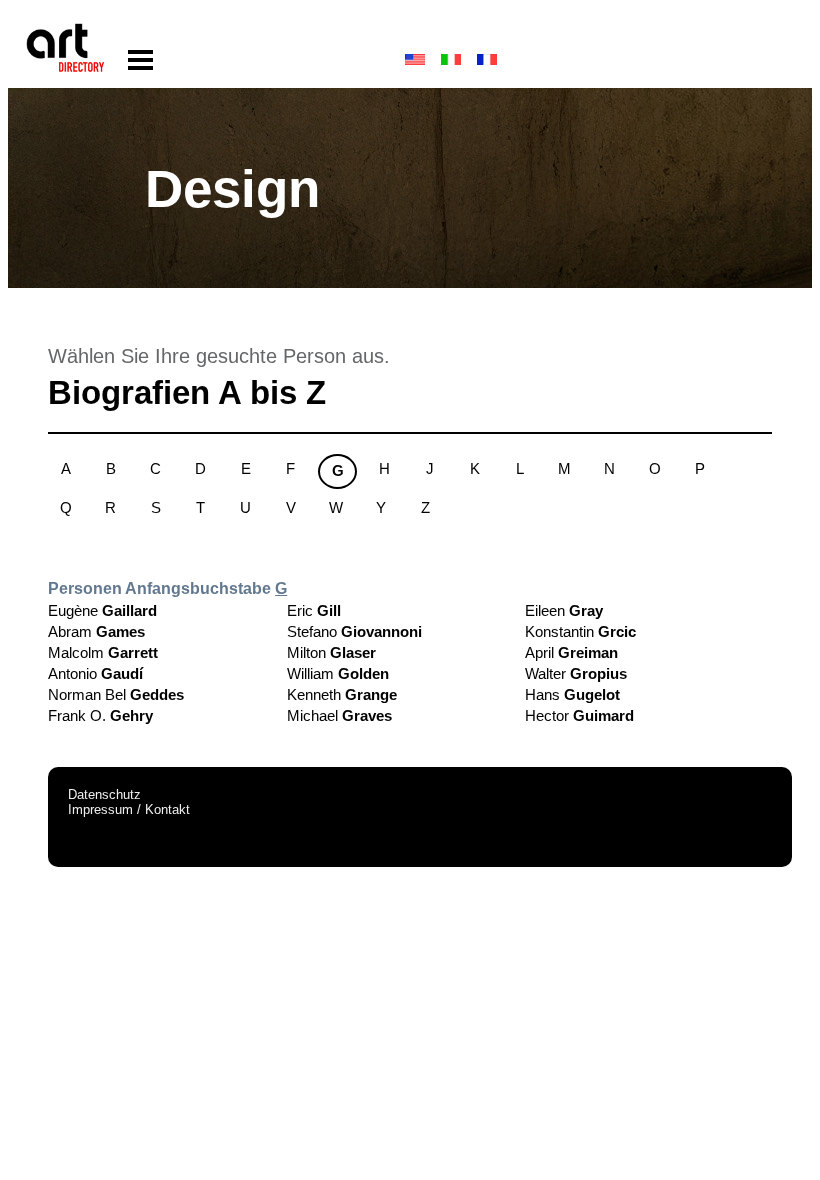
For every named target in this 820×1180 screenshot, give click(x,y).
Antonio (95, 673)
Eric (314, 610)
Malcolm (103, 652)
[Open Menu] (140, 60)
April (571, 652)
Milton (331, 652)
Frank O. (100, 715)
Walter (576, 673)
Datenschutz (104, 794)
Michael (339, 715)
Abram (96, 631)
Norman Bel (116, 694)
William (338, 673)
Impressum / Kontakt (129, 809)
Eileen (564, 610)
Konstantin (580, 631)
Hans (572, 694)
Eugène (102, 610)
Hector (579, 715)
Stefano (354, 631)
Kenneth (342, 694)
